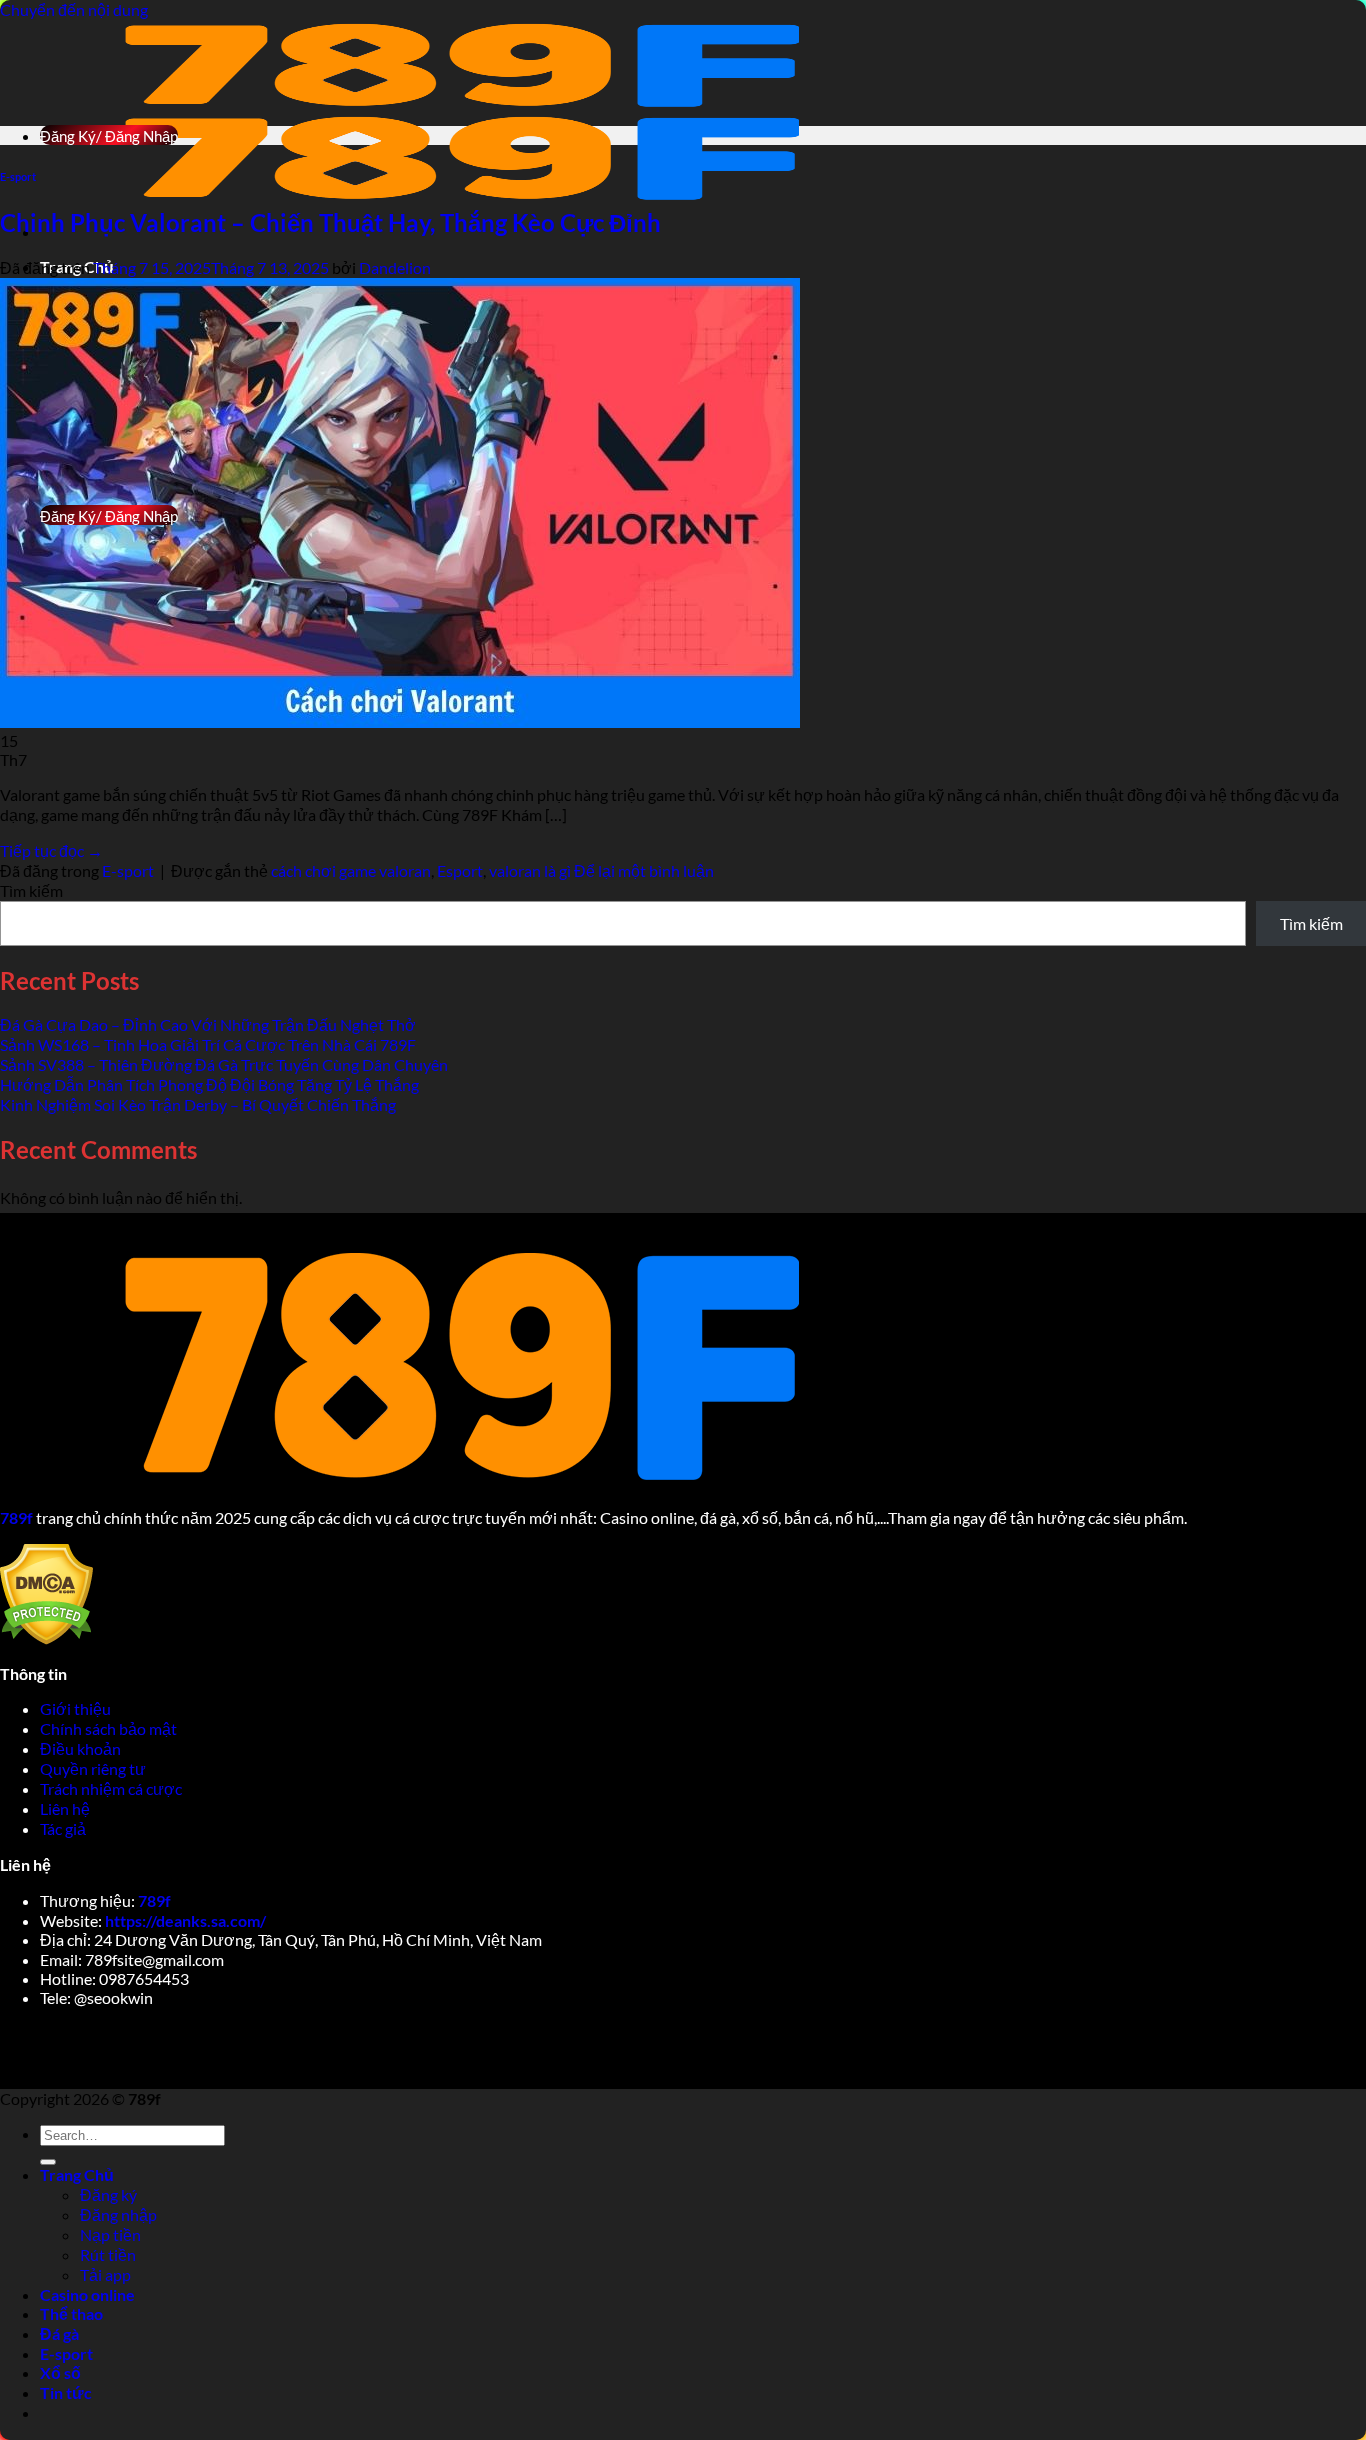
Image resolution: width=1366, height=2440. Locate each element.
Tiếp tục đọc (51, 850)
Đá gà (59, 2333)
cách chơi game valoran (351, 870)
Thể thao (71, 2313)
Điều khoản (82, 1748)
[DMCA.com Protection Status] (46, 1638)
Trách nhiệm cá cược (112, 1788)
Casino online (87, 2294)
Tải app (105, 2274)
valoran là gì (530, 870)
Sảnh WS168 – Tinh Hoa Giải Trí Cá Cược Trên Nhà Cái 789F (208, 1044)
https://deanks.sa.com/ (185, 1920)
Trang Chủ (77, 2174)
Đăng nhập (118, 2214)
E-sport (18, 176)
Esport (460, 870)
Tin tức (66, 2392)
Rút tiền (108, 2254)
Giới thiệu (77, 1708)
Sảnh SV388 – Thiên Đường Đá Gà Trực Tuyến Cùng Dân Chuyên (224, 1064)
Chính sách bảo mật (110, 1728)
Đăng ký (108, 2194)
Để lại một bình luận (644, 870)
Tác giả (63, 1828)
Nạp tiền (110, 2234)
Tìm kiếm (31, 890)
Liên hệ (65, 1808)
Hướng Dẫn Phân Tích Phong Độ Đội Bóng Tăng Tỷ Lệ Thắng (209, 1084)
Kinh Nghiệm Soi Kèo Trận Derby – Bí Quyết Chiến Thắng (198, 1104)
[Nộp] (48, 2162)
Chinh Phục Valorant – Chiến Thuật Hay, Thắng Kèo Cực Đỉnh (330, 222)
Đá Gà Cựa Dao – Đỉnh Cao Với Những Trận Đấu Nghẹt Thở (208, 1024)
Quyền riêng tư (94, 1768)
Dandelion (395, 267)
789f (154, 1900)
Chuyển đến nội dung (74, 9)
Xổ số (60, 2372)
